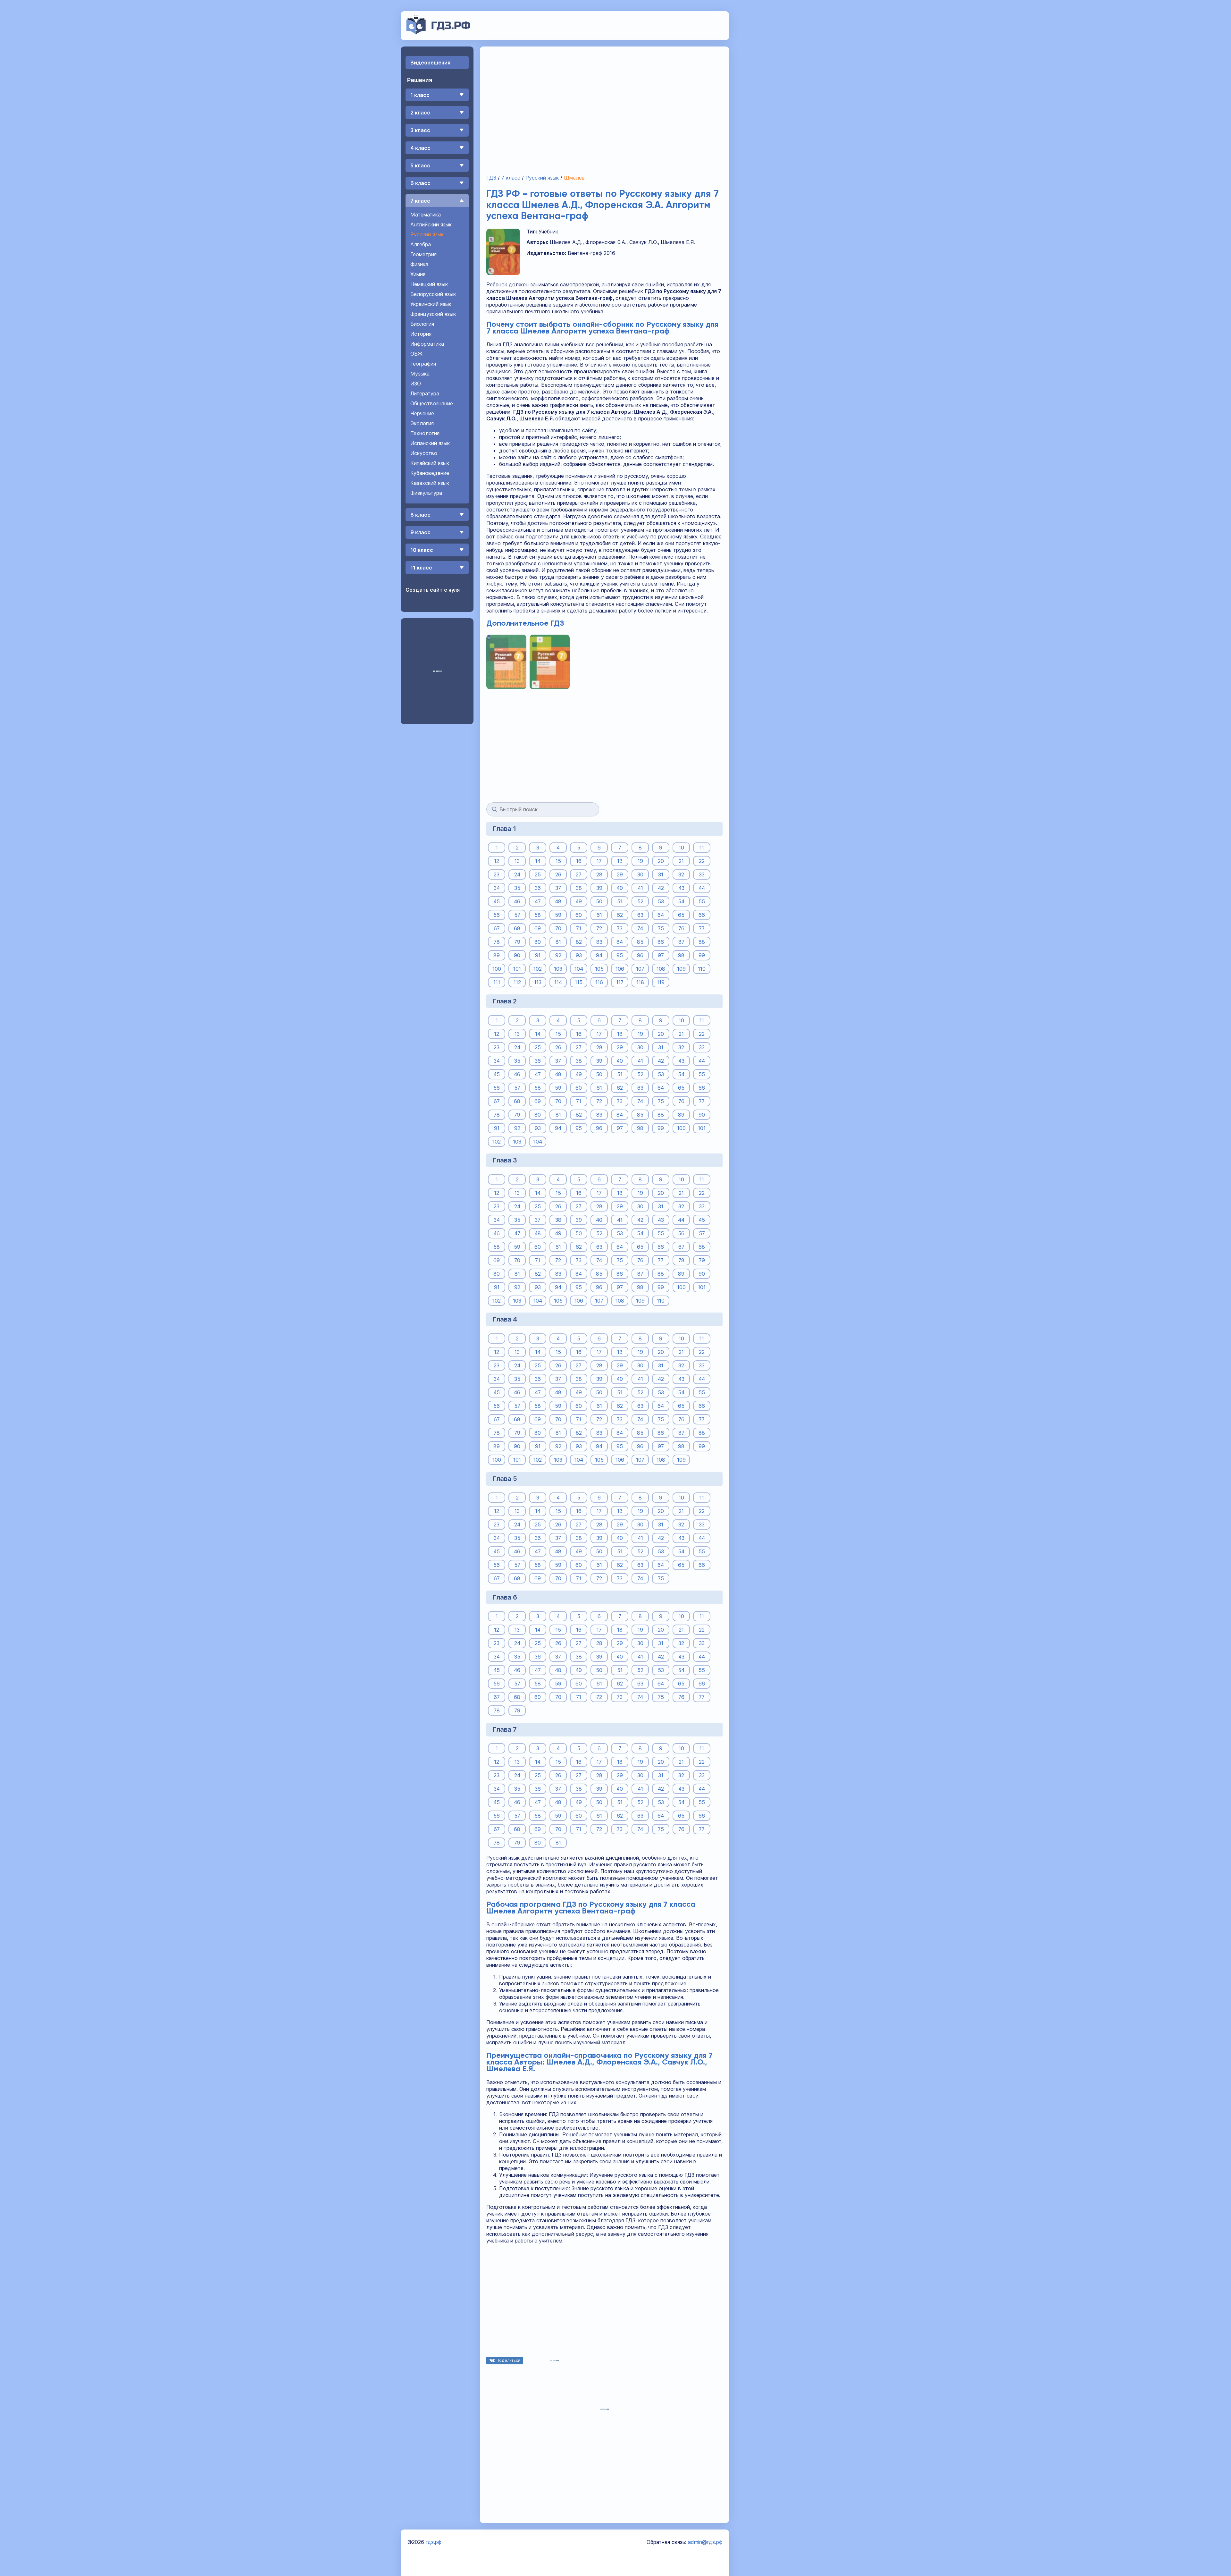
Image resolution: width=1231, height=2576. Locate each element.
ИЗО (416, 384)
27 (579, 874)
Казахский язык (430, 483)
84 (620, 942)
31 (661, 874)
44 (702, 888)
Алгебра (421, 244)
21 (681, 861)
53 (661, 901)
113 (538, 982)
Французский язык (433, 314)
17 (599, 861)
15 (558, 861)
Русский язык (427, 234)
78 (497, 942)
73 (620, 928)
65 (681, 915)
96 (640, 955)
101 (517, 969)
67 (497, 928)
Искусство (424, 453)
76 (681, 928)
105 (599, 969)
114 (558, 982)
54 (681, 901)
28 (599, 874)
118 (640, 982)
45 (497, 901)
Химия (418, 274)
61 (599, 915)
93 (579, 955)
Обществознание (432, 403)
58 (538, 915)
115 (579, 982)
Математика (426, 215)
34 (497, 888)
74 (640, 928)
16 (579, 861)
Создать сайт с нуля (433, 590)
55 (702, 901)
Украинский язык (431, 304)
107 (640, 969)
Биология (422, 324)
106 (620, 969)
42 (661, 888)
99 (702, 955)
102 (538, 969)
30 (640, 874)
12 (497, 861)
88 (702, 942)
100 (497, 969)
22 (702, 861)
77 (702, 928)
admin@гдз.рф (705, 2542)
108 (661, 969)
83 (599, 942)
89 (497, 955)
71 (579, 928)
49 (579, 901)
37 (558, 888)
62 (620, 915)
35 (517, 888)
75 (661, 928)
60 (579, 915)
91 (538, 955)
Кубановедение (430, 473)
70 (558, 928)
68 (517, 928)
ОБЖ (416, 354)
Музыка (420, 374)
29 (620, 874)
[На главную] (438, 33)
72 (599, 928)
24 (517, 874)
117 (620, 982)
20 (661, 861)
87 (681, 942)
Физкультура (426, 493)
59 (558, 915)
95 (620, 955)
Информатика (427, 344)
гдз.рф (434, 2542)
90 (517, 955)
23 (497, 874)
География (423, 364)
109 (681, 969)
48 (558, 901)
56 (497, 915)
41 (640, 888)
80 (538, 942)
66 (702, 915)
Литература (425, 393)
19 (640, 861)
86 (661, 942)
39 (599, 888)
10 (681, 848)
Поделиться (508, 2360)
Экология (422, 423)
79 (517, 942)
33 (702, 874)
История (421, 334)
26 (558, 874)
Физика (419, 264)
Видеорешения (430, 63)
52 (640, 901)
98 (681, 955)
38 (579, 888)
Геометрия (423, 254)
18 (620, 861)
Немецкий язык (429, 284)
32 (681, 874)
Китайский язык (430, 463)
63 (640, 915)
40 (620, 888)
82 (579, 942)
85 (640, 942)
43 (681, 888)
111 (497, 982)
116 (599, 982)
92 (558, 955)
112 (517, 982)
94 (599, 955)
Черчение (422, 413)
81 (558, 942)
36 (538, 888)
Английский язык (431, 224)
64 (661, 915)
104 (579, 969)
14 (538, 861)
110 (702, 969)
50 (599, 901)
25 (538, 874)
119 (661, 982)
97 (661, 955)
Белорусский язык (433, 294)
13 (517, 861)
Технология (425, 433)
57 (517, 915)
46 (517, 901)
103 (558, 969)
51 (620, 901)
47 (538, 901)
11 (702, 848)
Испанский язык (430, 443)
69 (538, 928)
